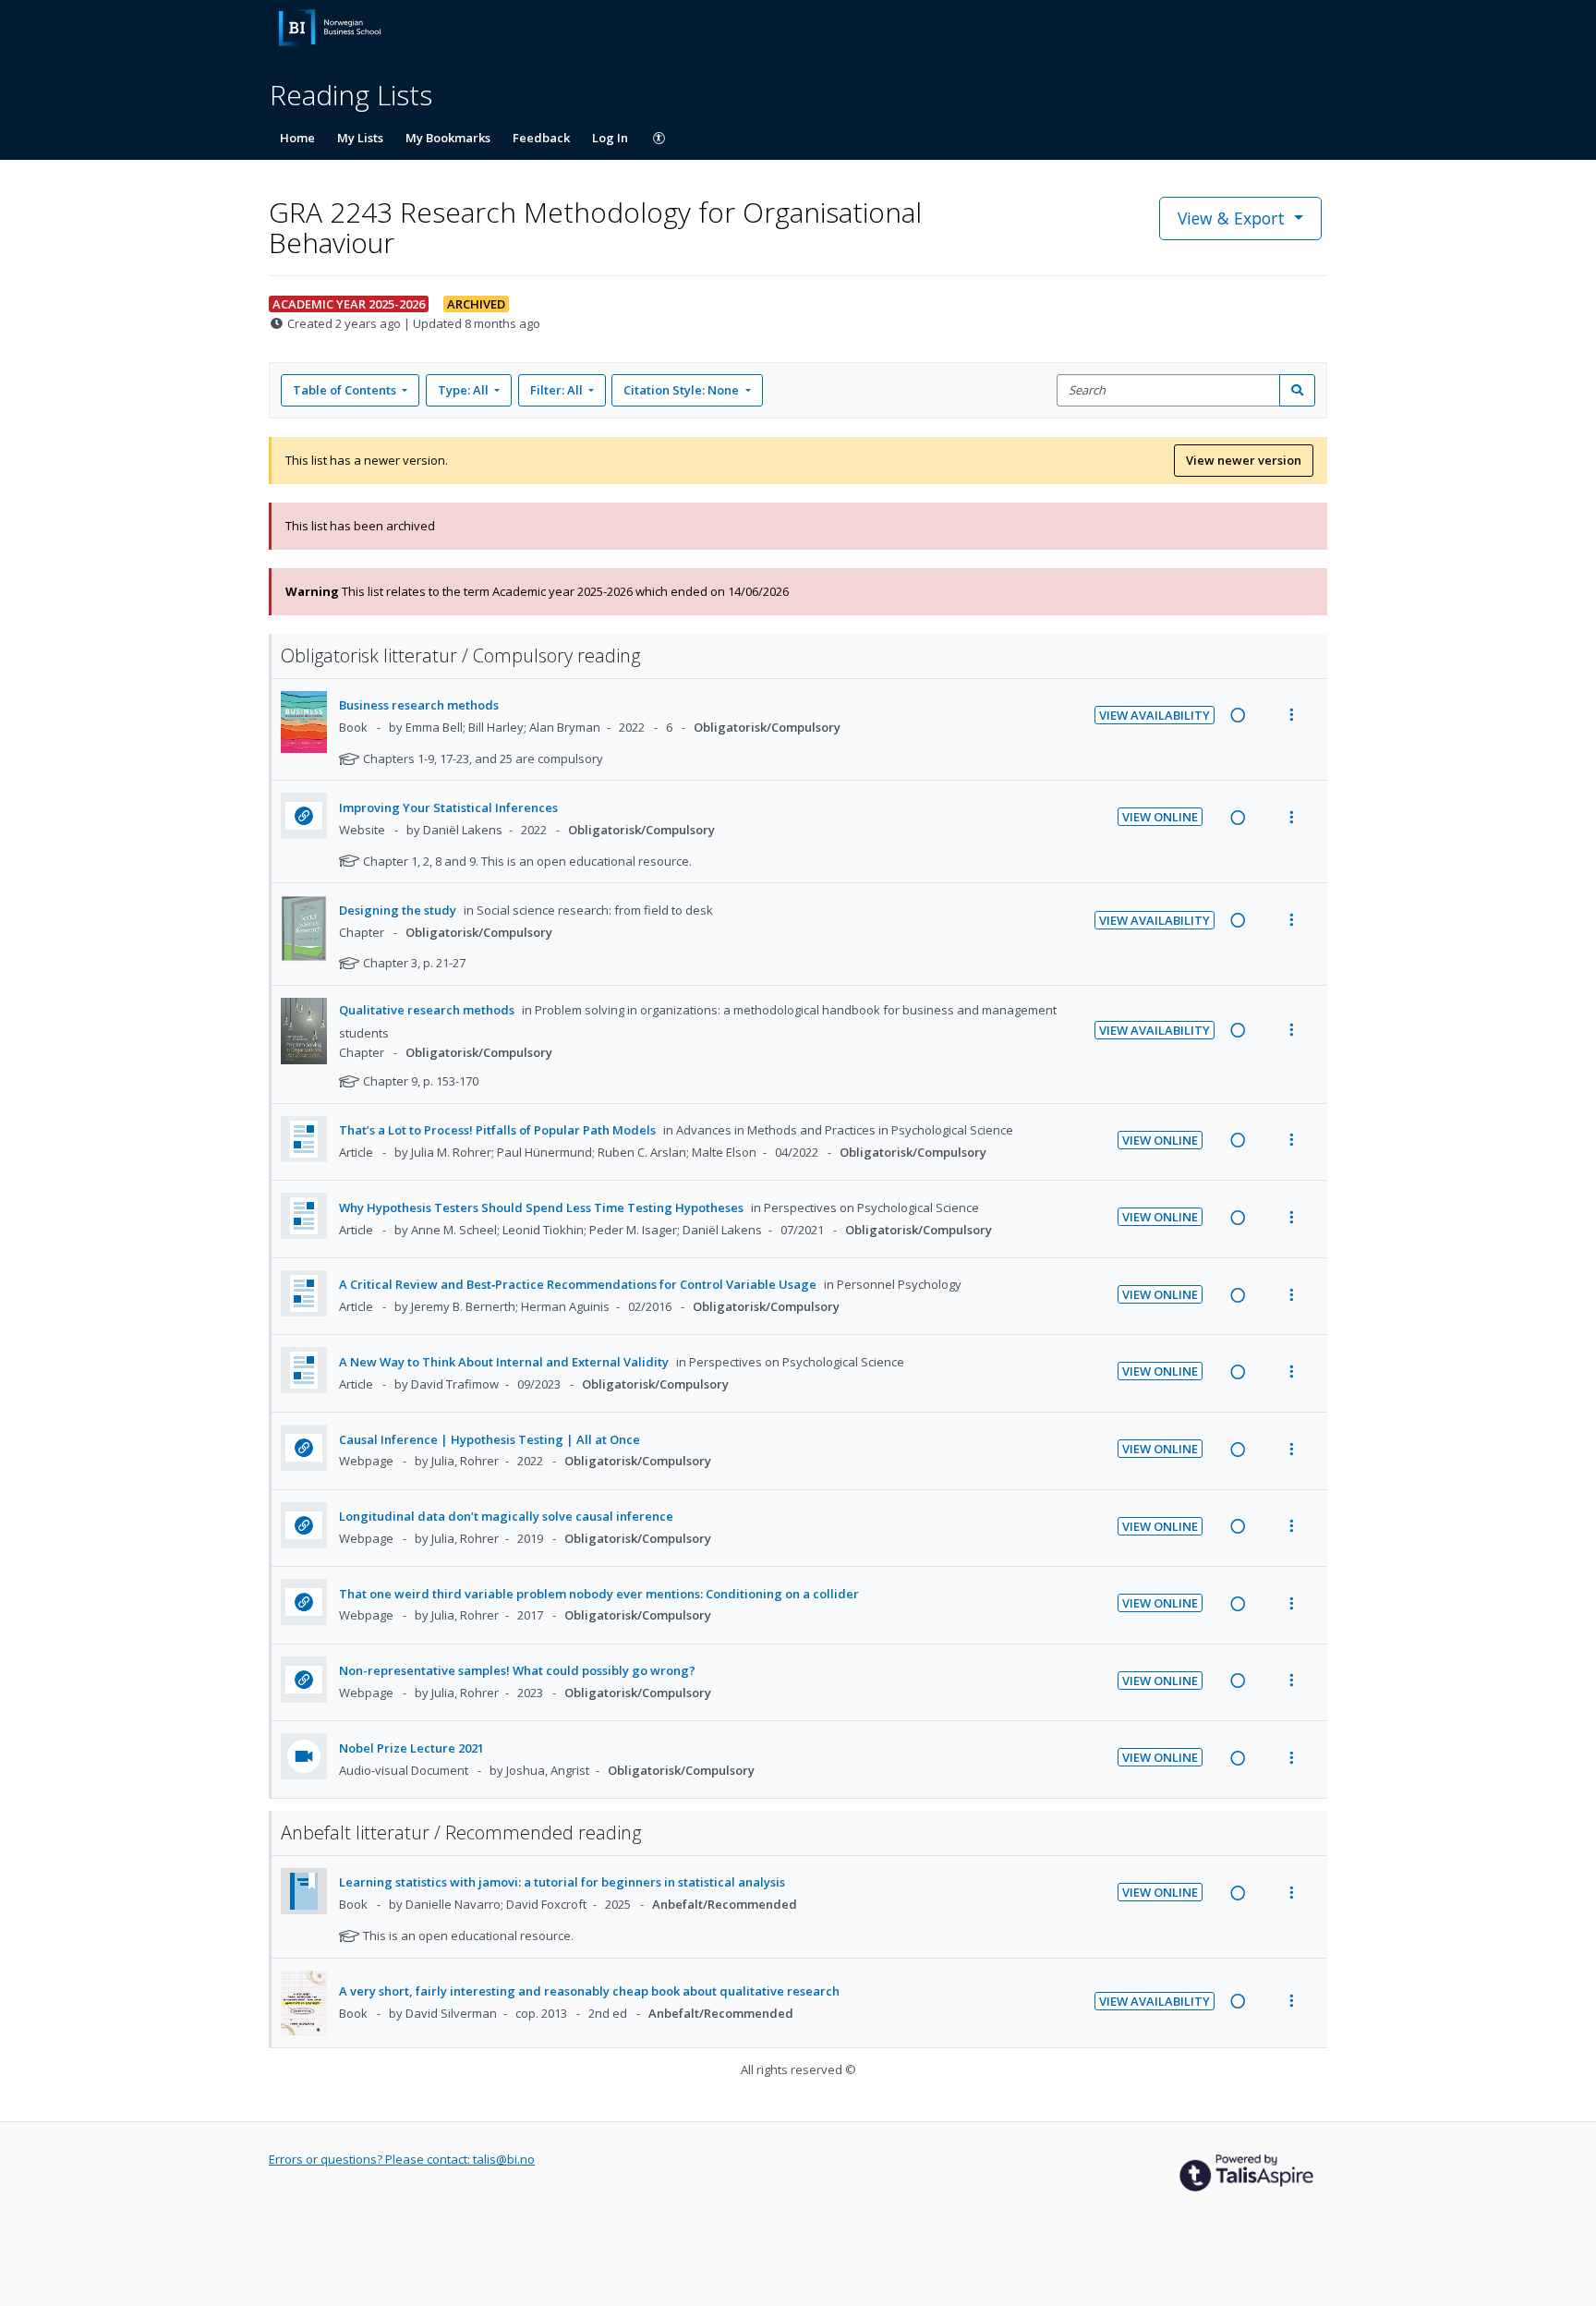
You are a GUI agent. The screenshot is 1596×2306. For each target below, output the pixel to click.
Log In (610, 138)
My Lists (360, 138)
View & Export (1231, 218)
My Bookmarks (448, 138)
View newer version (1244, 460)
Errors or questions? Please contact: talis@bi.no (402, 2159)
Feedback (541, 138)
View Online (1160, 817)
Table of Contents (345, 390)
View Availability (1155, 715)
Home (297, 138)
